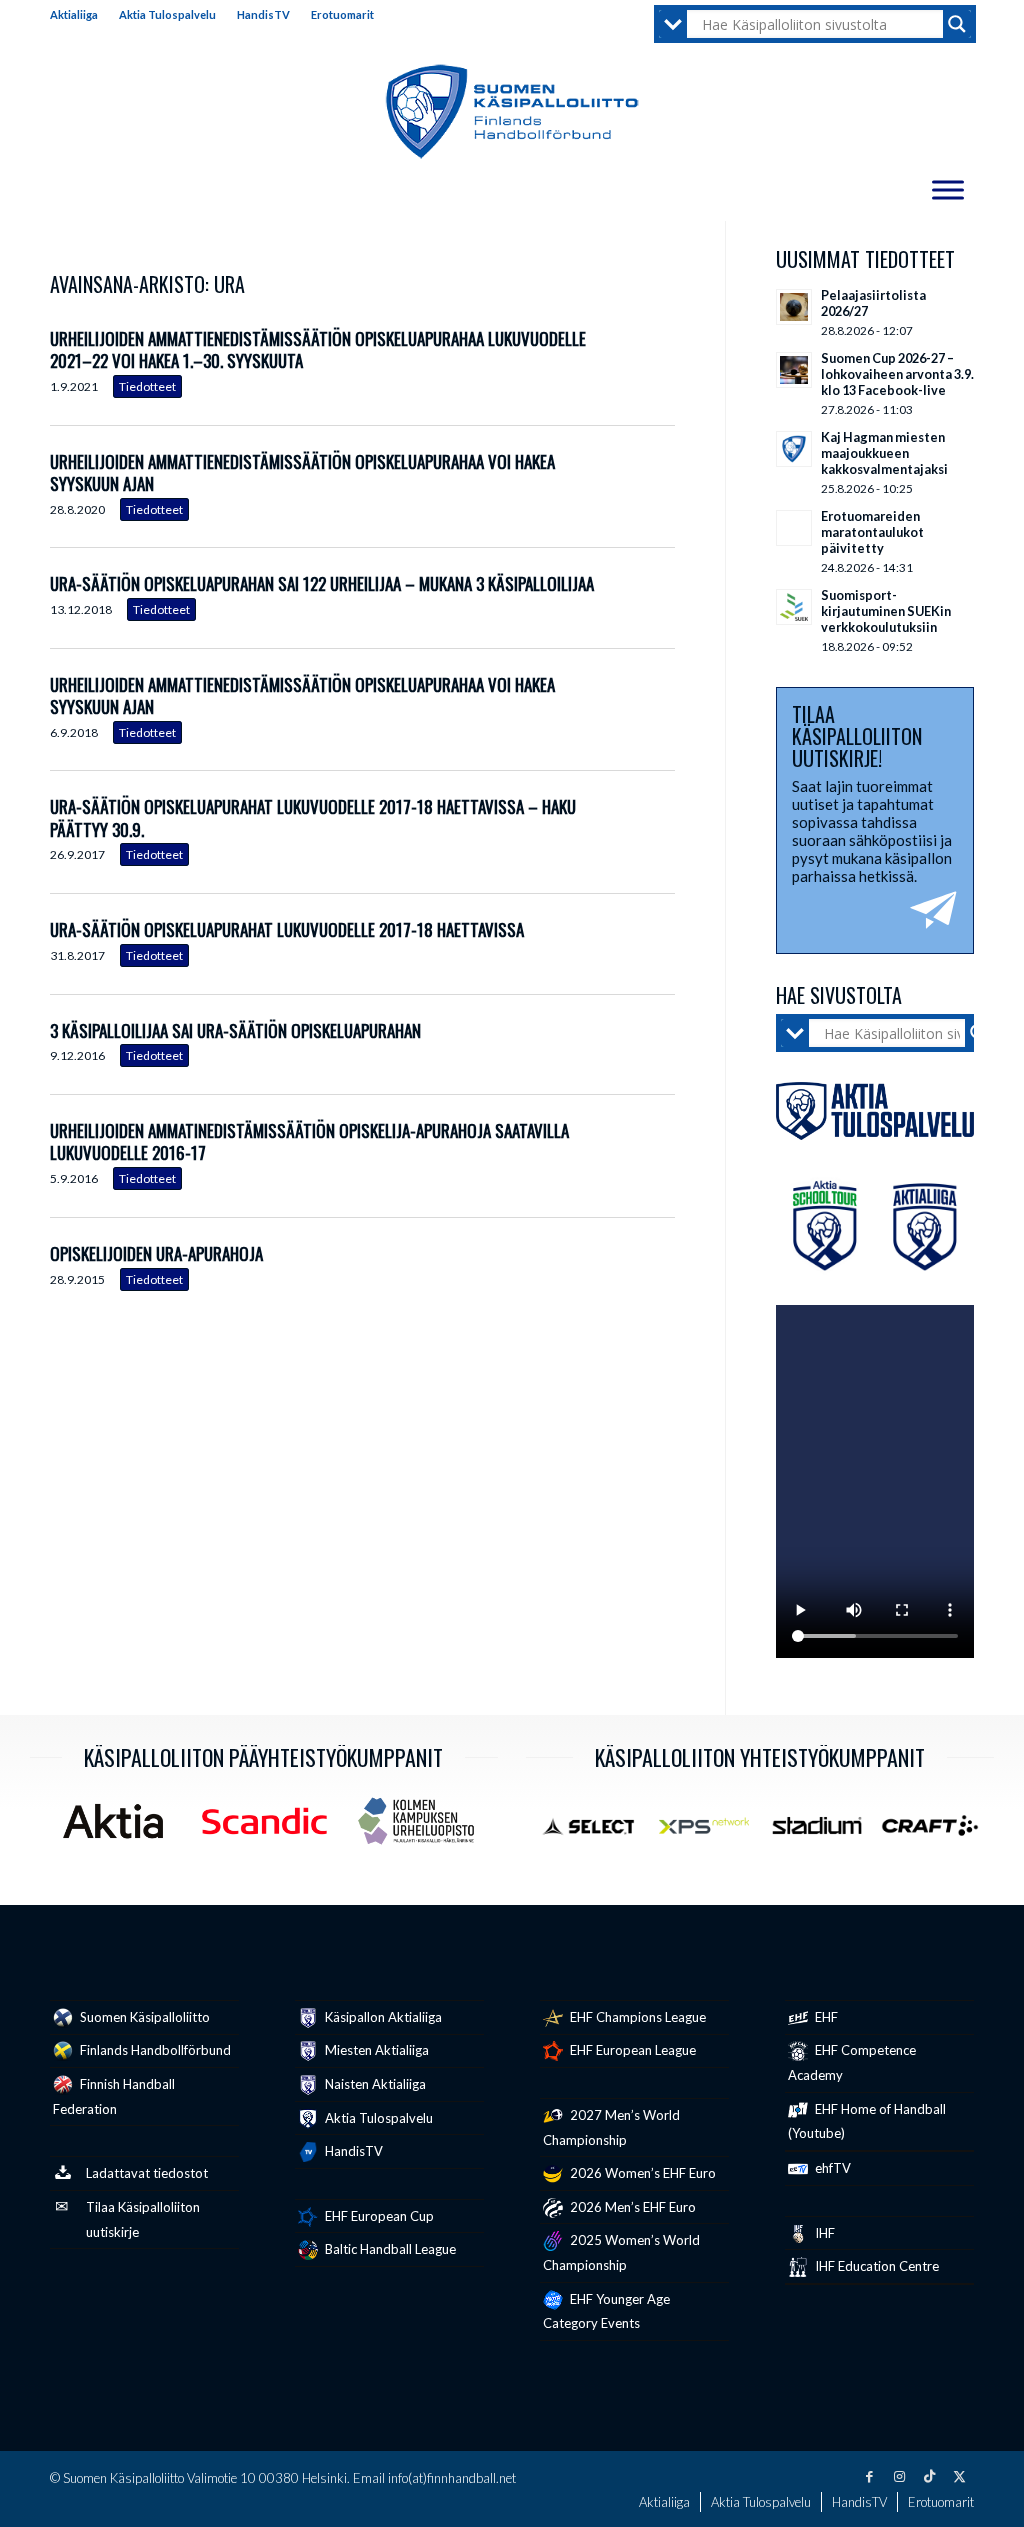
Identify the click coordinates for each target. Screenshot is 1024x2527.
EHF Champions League (636, 2017)
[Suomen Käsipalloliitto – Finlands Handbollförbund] (512, 112)
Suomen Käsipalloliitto (143, 2017)
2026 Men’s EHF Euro (631, 2207)
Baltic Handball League (389, 2249)
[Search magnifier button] (957, 24)
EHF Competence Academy (852, 2062)
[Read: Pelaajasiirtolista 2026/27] (794, 307)
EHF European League (631, 2050)
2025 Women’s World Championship (621, 2252)
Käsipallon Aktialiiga (382, 2017)
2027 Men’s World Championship (611, 2127)
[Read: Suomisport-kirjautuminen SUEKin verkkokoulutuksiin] (794, 607)
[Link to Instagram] (899, 2476)
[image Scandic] (271, 1829)
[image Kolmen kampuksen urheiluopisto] (423, 1829)
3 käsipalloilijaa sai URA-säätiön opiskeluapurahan (235, 1030)
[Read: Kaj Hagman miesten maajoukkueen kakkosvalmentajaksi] (794, 449)
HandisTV (263, 14)
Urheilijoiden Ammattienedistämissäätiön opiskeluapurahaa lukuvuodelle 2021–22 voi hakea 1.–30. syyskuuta (318, 349)
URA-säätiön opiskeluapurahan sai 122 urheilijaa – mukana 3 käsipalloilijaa (322, 583)
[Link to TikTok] (929, 2476)
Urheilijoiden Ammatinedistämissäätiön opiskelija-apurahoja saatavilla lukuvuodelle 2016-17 (309, 1141)
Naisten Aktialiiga (374, 2084)
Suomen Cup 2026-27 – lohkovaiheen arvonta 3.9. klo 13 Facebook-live (897, 374)
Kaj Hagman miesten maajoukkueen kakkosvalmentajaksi (884, 453)
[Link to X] (959, 2476)
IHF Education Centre (875, 2266)
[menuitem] (79, 15)
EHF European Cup (378, 2216)
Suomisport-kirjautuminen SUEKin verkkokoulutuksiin (886, 611)
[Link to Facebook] (869, 2476)
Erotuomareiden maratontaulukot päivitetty (872, 532)
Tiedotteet (147, 386)
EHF (825, 2017)
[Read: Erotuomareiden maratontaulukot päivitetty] (794, 528)
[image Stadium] (824, 1833)
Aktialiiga (74, 14)
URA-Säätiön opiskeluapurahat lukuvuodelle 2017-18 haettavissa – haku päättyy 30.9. (313, 817)
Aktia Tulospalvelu (167, 14)
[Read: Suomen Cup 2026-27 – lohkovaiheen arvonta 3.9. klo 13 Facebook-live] (794, 370)
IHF (823, 2233)
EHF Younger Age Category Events (606, 2311)
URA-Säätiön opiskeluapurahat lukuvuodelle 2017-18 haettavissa (287, 929)
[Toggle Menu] (948, 189)
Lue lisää (660, 364)
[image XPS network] (711, 1833)
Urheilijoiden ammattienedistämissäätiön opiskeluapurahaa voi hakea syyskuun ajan (302, 472)
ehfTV (831, 2168)
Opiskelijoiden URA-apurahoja (156, 1253)
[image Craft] (937, 1833)
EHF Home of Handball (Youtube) (867, 2121)
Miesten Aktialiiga (375, 2050)
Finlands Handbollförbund (154, 2050)
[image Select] (597, 1833)
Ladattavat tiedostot (147, 2173)
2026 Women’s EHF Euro (641, 2173)
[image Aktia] (120, 1829)
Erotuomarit (342, 14)
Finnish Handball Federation (114, 2096)
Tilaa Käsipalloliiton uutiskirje (143, 2219)
